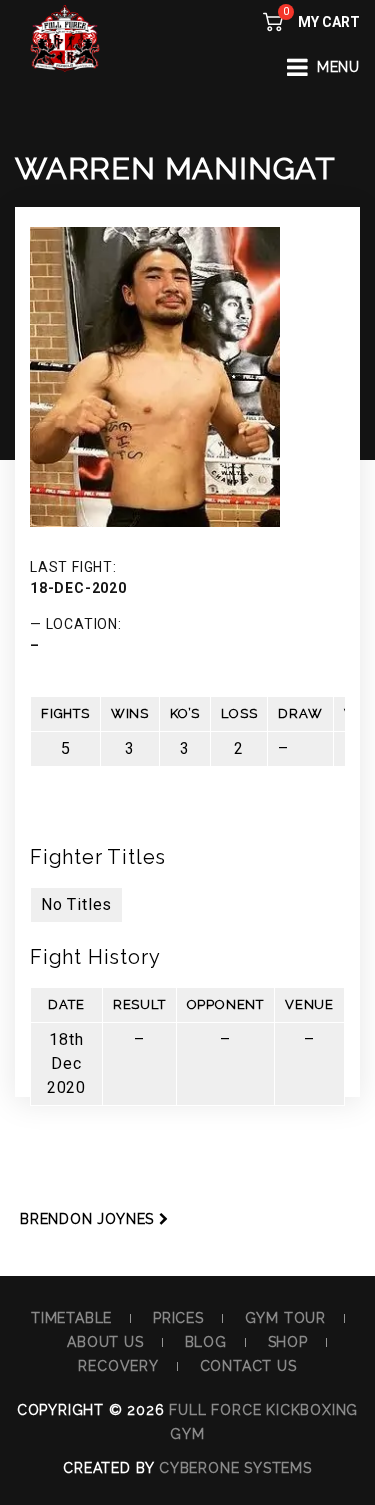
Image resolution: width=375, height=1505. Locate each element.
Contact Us (248, 1366)
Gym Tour (285, 1318)
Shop (288, 1342)
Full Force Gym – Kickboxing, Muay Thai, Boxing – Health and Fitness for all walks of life (65, 55)
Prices (178, 1318)
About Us (105, 1342)
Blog (206, 1342)
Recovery (118, 1366)
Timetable (71, 1318)
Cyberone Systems (235, 1468)
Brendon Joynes (87, 1219)
